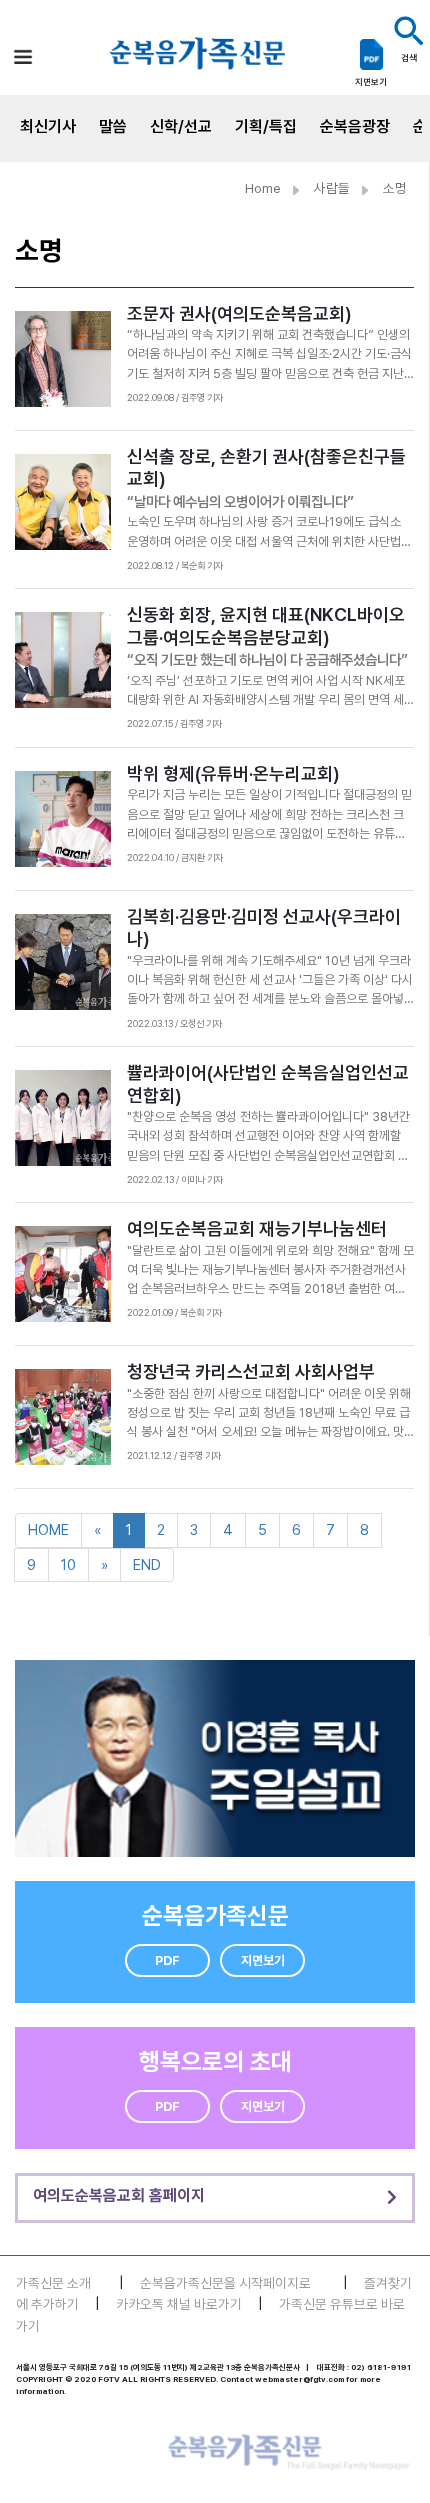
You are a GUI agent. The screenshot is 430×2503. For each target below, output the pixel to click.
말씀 (113, 126)
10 (68, 1564)
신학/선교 (181, 126)
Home (263, 188)
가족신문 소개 (53, 2283)
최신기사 (48, 126)
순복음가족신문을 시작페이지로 (225, 2283)
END (147, 1564)
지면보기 (263, 1960)
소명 (395, 188)
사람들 (332, 188)
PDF (167, 1960)
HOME (48, 1529)
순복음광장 (355, 126)
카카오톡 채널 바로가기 (179, 2304)
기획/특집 (266, 126)
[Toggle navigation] (23, 56)
